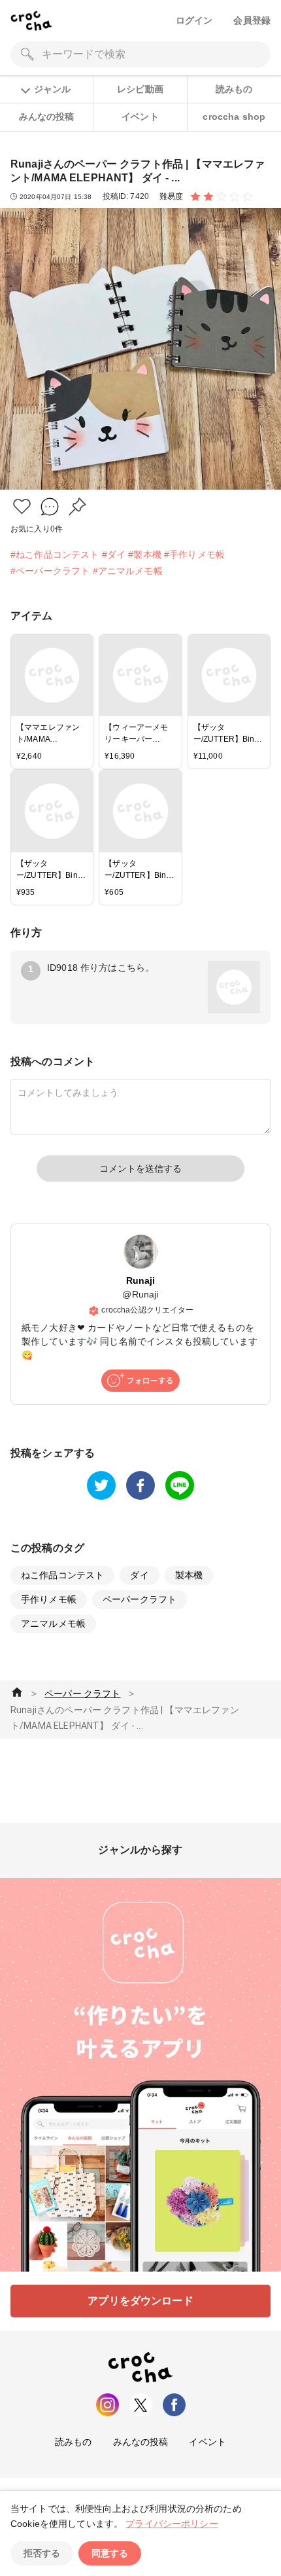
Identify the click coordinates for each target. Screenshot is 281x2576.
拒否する (42, 2553)
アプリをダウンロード (140, 2301)
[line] (180, 1485)
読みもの (234, 89)
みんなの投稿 (47, 117)
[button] (22, 506)
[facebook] (140, 1485)
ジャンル (52, 89)
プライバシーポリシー (172, 2524)
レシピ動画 (140, 89)
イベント (140, 117)
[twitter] (101, 1485)
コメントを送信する (140, 1169)
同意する (110, 2553)
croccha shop (234, 117)
